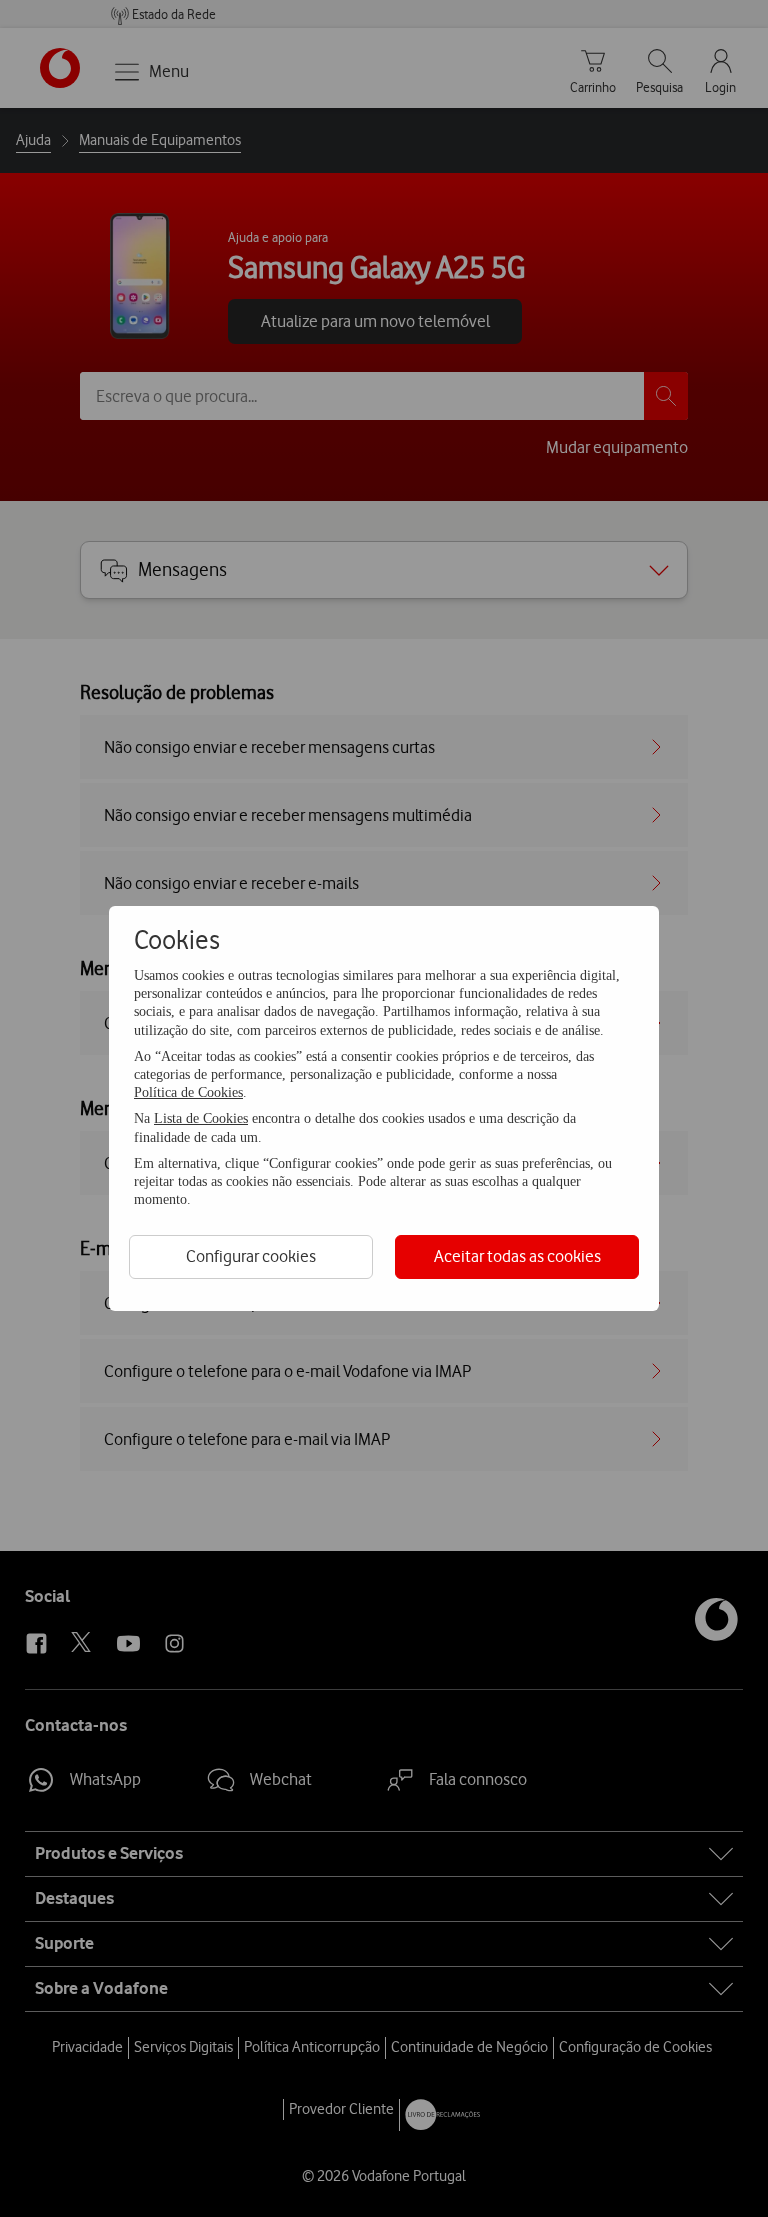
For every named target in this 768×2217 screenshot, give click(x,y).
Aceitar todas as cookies (517, 1256)
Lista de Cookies (201, 1118)
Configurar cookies (251, 1256)
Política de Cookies (188, 1092)
